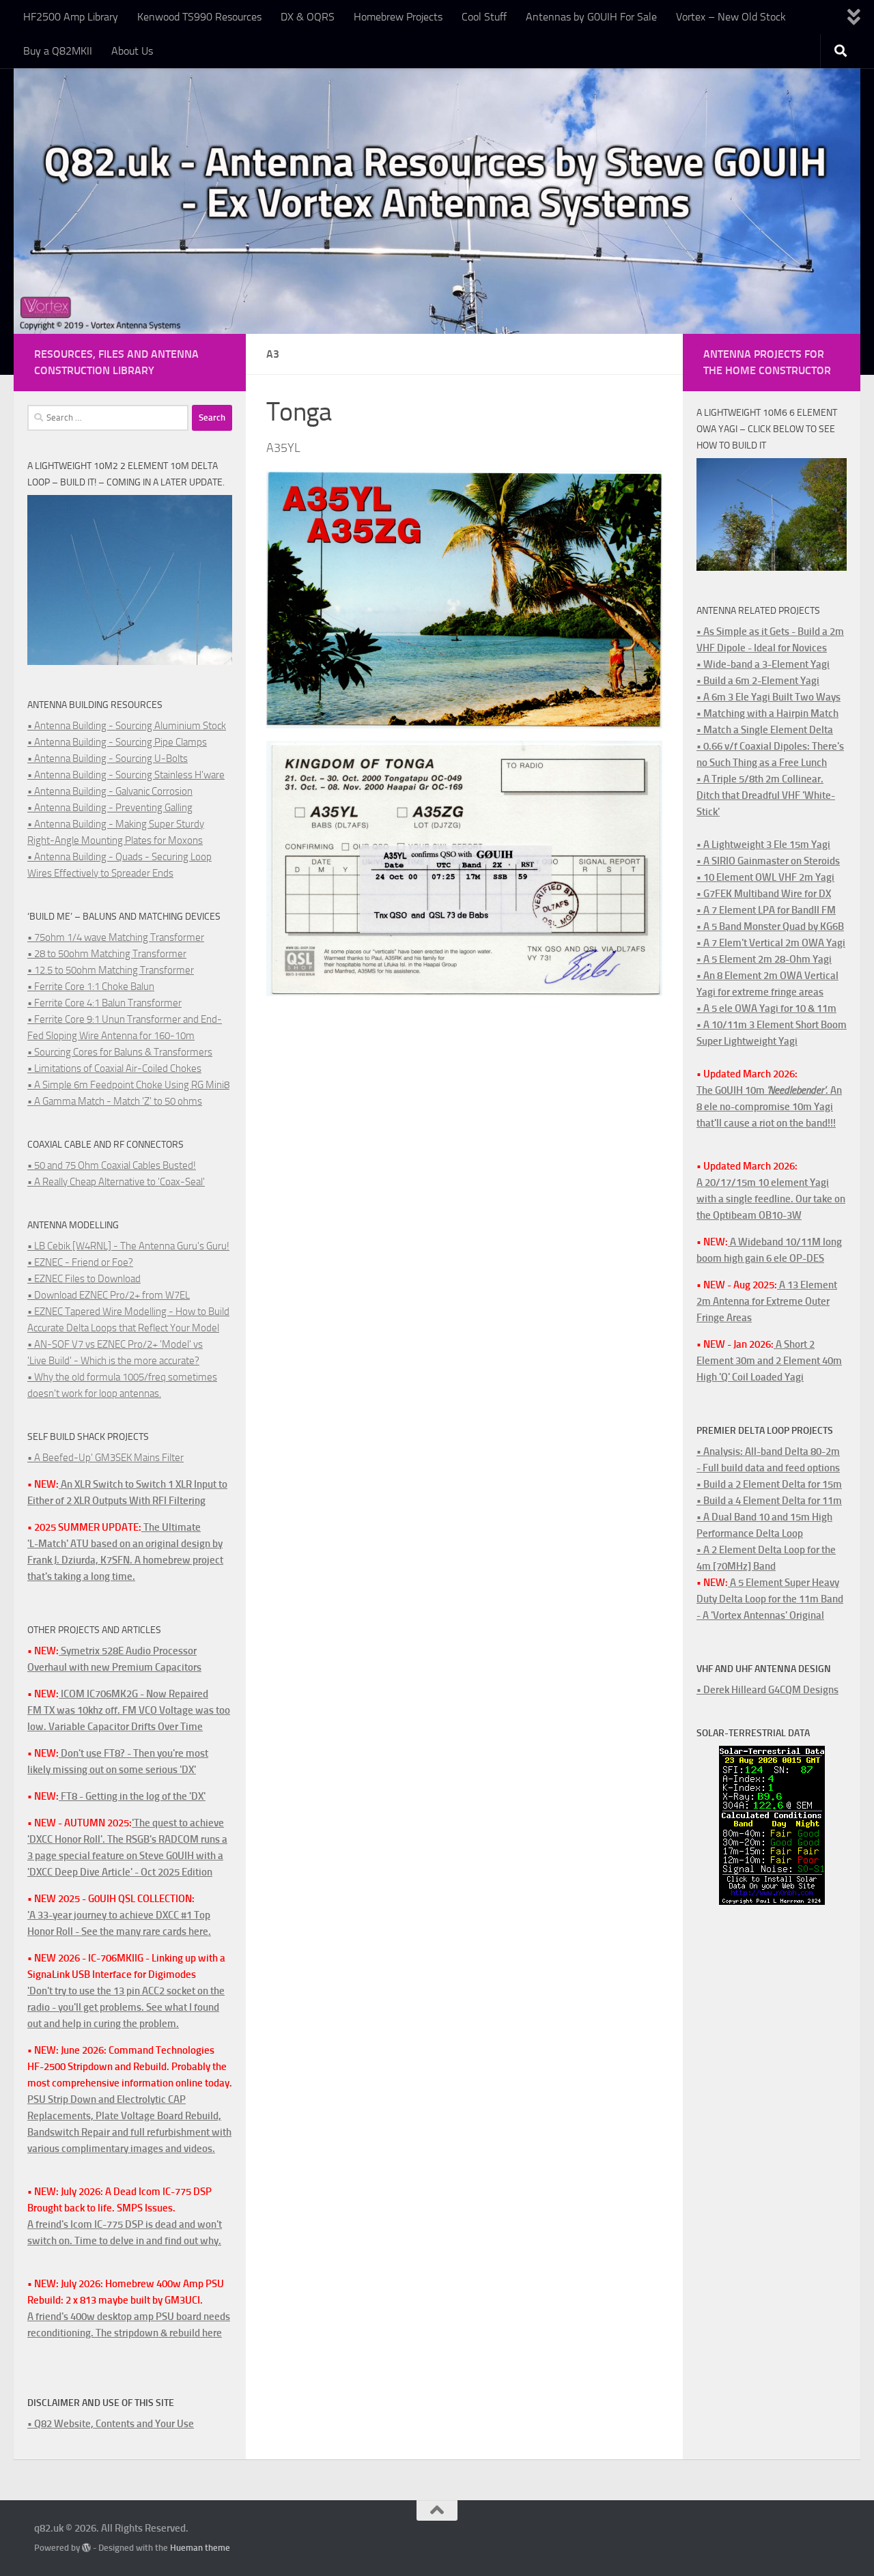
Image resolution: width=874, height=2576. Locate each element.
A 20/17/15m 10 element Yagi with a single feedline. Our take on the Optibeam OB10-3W (771, 1199)
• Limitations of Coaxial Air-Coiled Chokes (114, 1068)
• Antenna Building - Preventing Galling (110, 808)
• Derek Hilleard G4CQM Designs (767, 1690)
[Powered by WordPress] (86, 2548)
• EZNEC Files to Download (84, 1279)
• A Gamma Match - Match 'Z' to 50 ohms (115, 1101)
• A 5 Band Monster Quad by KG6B (770, 926)
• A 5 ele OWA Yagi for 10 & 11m (766, 1008)
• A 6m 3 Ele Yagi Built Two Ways (769, 697)
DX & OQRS (308, 17)
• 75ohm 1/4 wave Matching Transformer (116, 937)
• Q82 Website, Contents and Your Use (111, 2424)
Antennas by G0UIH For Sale (591, 17)
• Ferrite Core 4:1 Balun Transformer (104, 1003)
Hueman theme (200, 2548)
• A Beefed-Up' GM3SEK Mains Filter (105, 1458)
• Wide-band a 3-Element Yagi (763, 664)
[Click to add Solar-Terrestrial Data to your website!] (772, 1901)
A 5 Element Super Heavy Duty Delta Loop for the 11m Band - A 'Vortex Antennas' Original (770, 1599)
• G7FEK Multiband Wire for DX (764, 894)
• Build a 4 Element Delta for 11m (769, 1501)
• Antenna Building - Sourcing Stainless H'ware (126, 775)
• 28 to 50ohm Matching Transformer (107, 954)
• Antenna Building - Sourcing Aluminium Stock (127, 726)
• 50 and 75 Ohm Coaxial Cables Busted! (112, 1165)
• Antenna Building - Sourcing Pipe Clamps (117, 742)
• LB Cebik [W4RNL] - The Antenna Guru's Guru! (128, 1246)
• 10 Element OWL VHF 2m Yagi (765, 877)
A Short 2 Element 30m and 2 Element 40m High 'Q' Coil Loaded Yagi (769, 1361)
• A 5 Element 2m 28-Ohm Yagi (764, 959)
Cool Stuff (484, 17)
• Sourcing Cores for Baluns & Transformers (120, 1052)
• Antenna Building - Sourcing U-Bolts (108, 759)
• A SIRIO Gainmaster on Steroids (768, 861)
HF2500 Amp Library (71, 17)
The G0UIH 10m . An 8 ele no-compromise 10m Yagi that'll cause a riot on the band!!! (769, 1107)
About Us (132, 51)
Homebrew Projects (398, 17)
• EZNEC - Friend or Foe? (80, 1262)
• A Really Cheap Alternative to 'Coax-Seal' (116, 1182)
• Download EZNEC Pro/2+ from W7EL (109, 1295)
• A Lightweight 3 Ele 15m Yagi (763, 845)
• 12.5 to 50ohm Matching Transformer (111, 970)
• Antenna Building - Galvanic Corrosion (110, 791)
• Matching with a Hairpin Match (767, 713)
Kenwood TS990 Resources (199, 17)
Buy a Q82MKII (58, 51)
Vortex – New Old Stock (731, 17)
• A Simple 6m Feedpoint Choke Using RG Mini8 (128, 1085)
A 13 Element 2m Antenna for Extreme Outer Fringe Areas (767, 1301)
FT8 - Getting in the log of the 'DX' (132, 1796)
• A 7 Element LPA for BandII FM (766, 910)
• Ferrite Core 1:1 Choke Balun (91, 987)
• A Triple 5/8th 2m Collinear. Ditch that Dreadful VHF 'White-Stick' (766, 795)
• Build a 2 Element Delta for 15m (769, 1484)
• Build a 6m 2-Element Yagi (758, 681)
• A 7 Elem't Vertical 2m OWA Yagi (771, 943)
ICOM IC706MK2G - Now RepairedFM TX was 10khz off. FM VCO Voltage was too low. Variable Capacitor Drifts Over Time (129, 1710)
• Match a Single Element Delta (765, 730)
